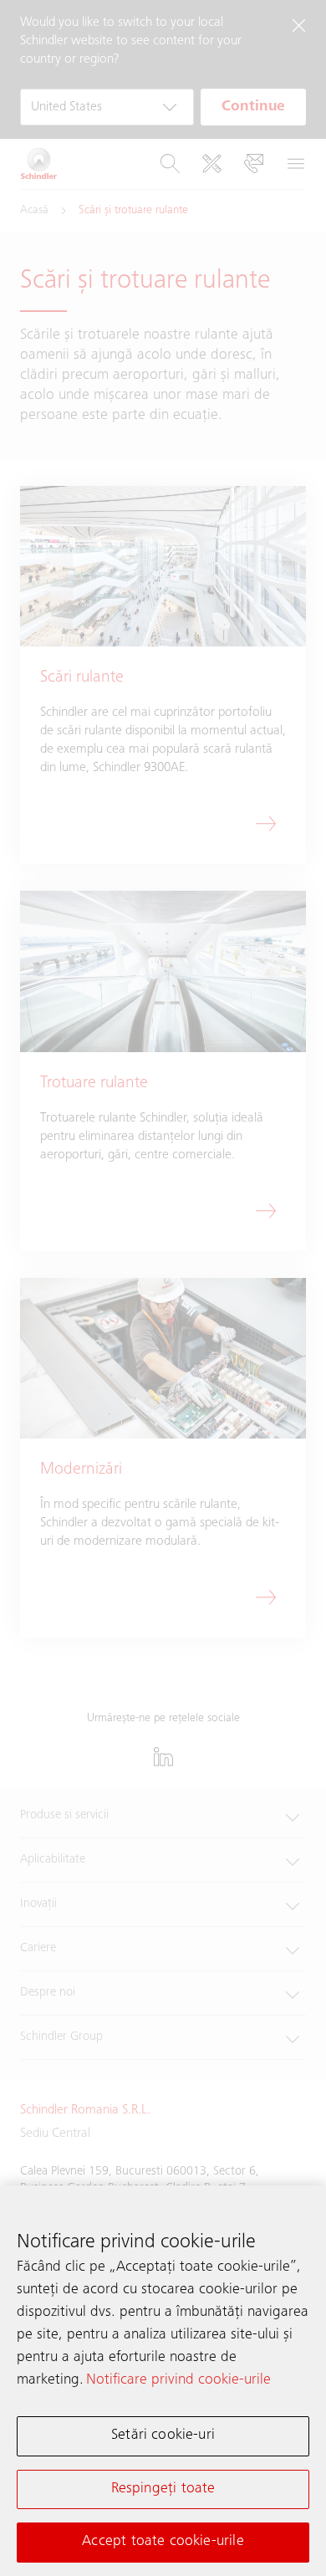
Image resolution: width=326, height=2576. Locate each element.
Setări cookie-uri (163, 2435)
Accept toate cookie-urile (163, 2542)
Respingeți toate (163, 2489)
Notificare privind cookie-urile (178, 2380)
